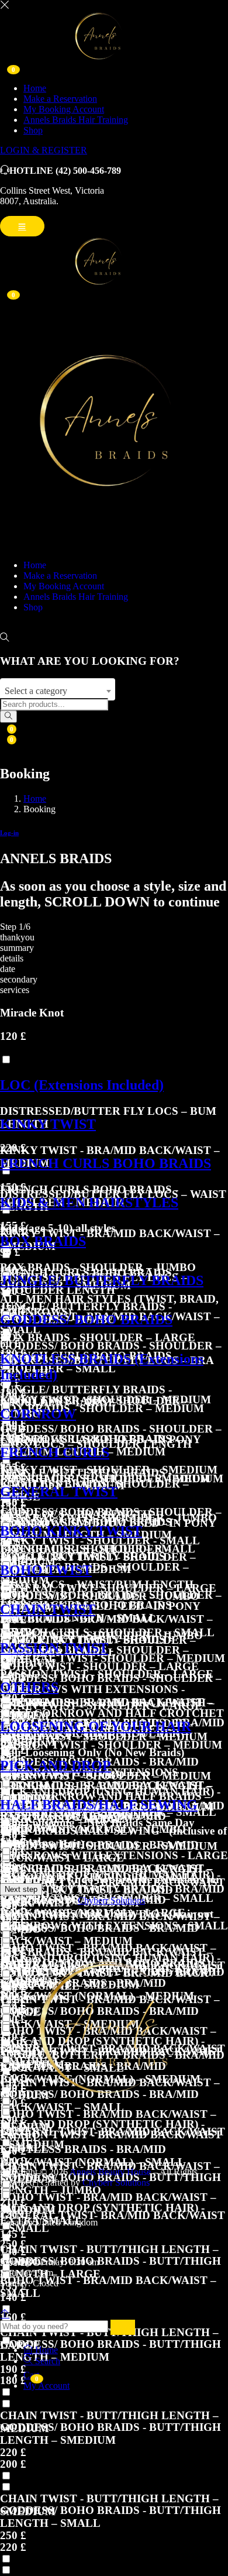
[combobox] (58, 689)
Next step (21, 1889)
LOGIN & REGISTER (44, 150)
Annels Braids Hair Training (76, 120)
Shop (33, 130)
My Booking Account (64, 109)
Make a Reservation (60, 99)
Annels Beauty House (110, 2172)
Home (35, 88)
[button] (114, 1085)
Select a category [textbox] (36, 691)
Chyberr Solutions (111, 1900)
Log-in (9, 833)
